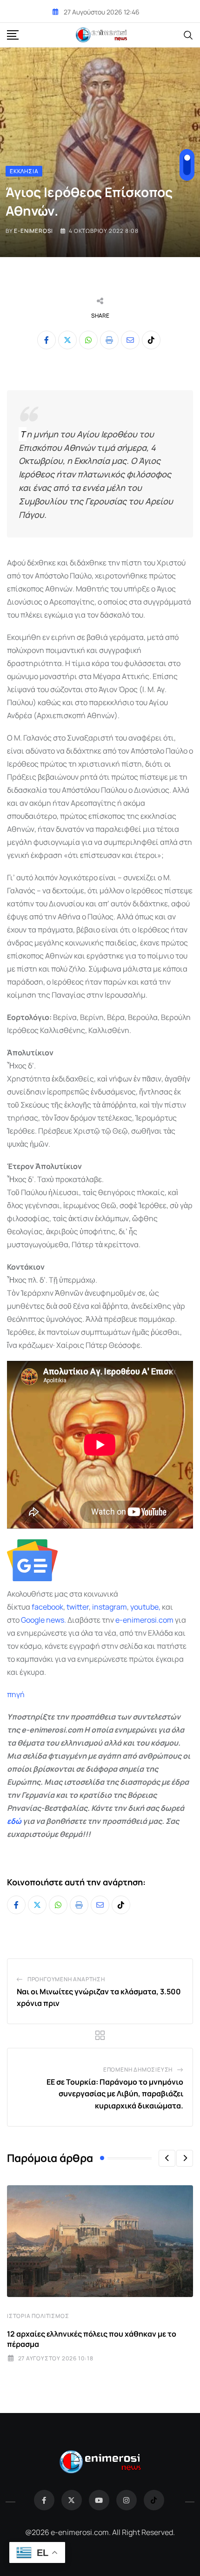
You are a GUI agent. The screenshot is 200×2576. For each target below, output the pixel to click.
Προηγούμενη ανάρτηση (66, 1979)
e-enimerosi (33, 231)
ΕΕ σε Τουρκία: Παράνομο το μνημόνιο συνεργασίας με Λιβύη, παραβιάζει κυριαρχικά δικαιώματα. (115, 2094)
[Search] (188, 34)
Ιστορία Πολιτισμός (38, 2316)
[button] (167, 2158)
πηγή (16, 1694)
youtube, (145, 1607)
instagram (110, 1607)
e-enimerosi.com (144, 1620)
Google (33, 1620)
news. (55, 1620)
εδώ (14, 1821)
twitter (78, 1607)
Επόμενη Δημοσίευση (138, 2070)
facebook (47, 1607)
